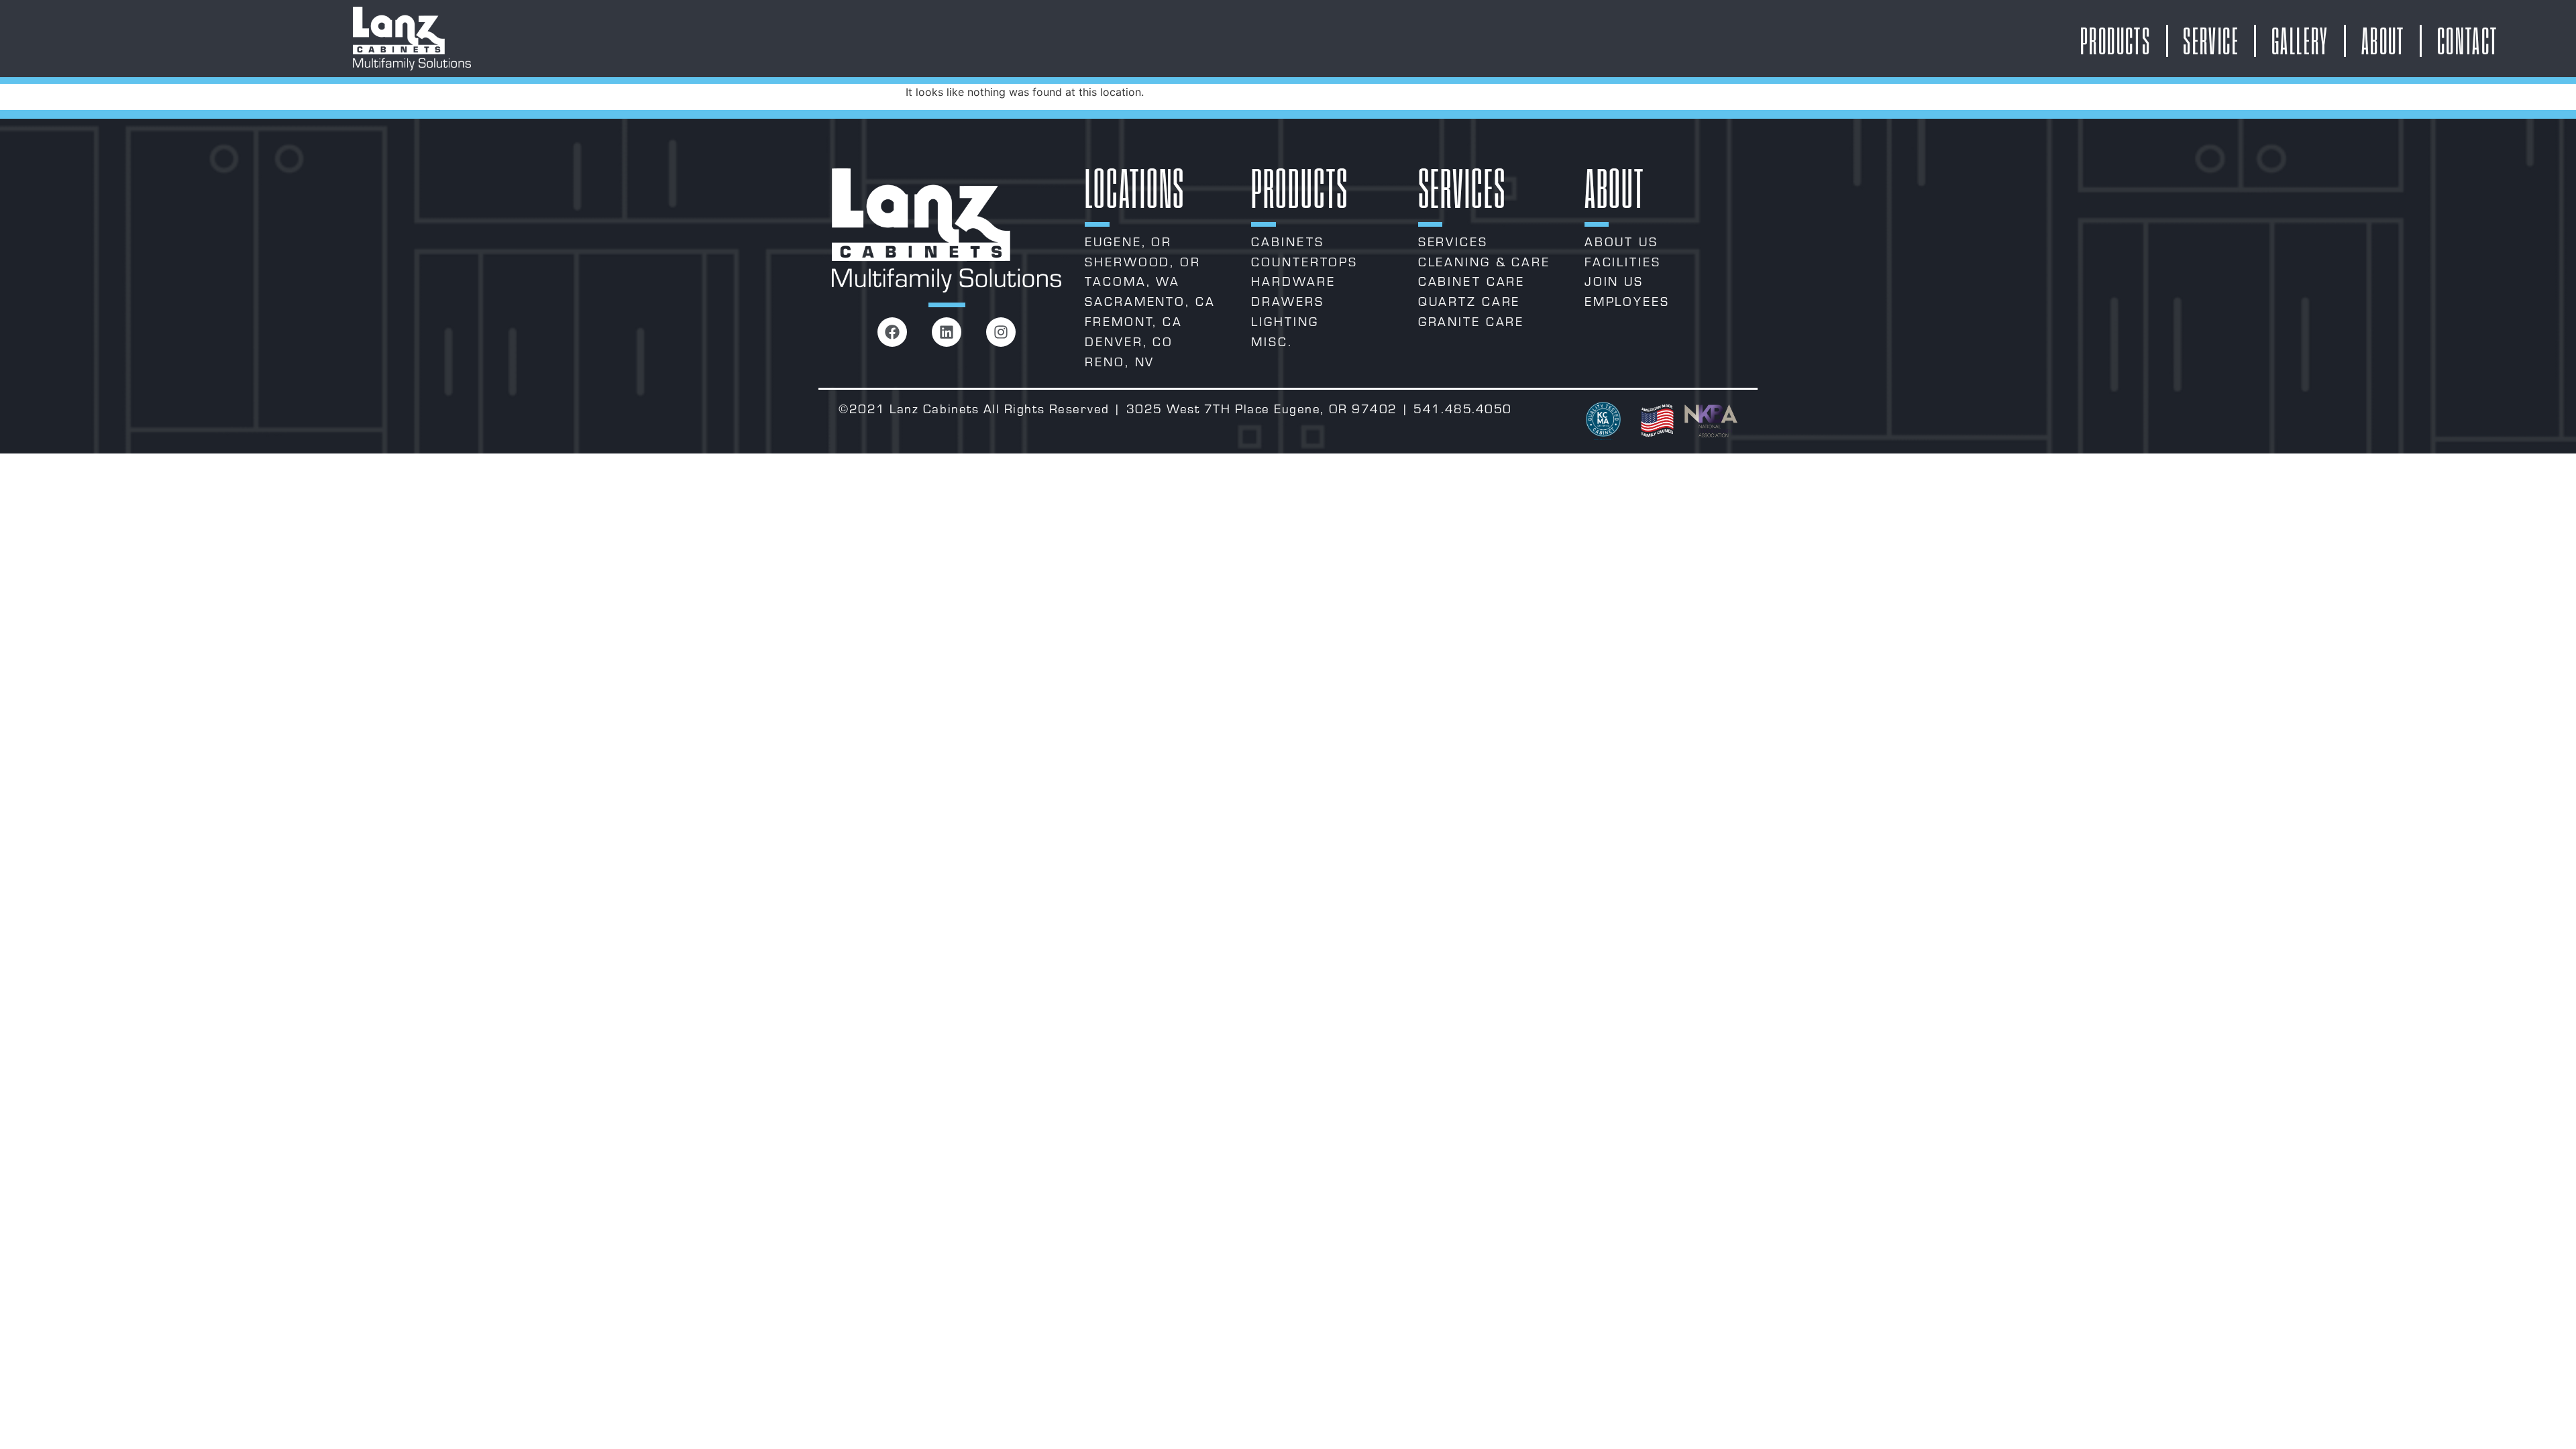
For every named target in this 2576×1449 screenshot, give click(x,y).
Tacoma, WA (1132, 281)
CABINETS (1287, 241)
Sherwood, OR (1143, 262)
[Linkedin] (947, 332)
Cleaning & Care (1484, 262)
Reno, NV (1120, 362)
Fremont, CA (1134, 321)
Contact (2468, 41)
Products (2115, 41)
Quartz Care (1469, 301)
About (2383, 41)
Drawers (1287, 301)
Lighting (1285, 321)
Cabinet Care (1472, 281)
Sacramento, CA (1150, 301)
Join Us (1614, 281)
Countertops (1304, 262)
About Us (1621, 241)
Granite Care (1471, 321)
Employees (1627, 301)
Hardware (1293, 281)
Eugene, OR (1128, 241)
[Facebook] (892, 332)
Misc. (1272, 341)
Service (2211, 41)
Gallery (2300, 41)
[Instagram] (1001, 332)
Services (1453, 241)
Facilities (1623, 262)
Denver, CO (1129, 341)
